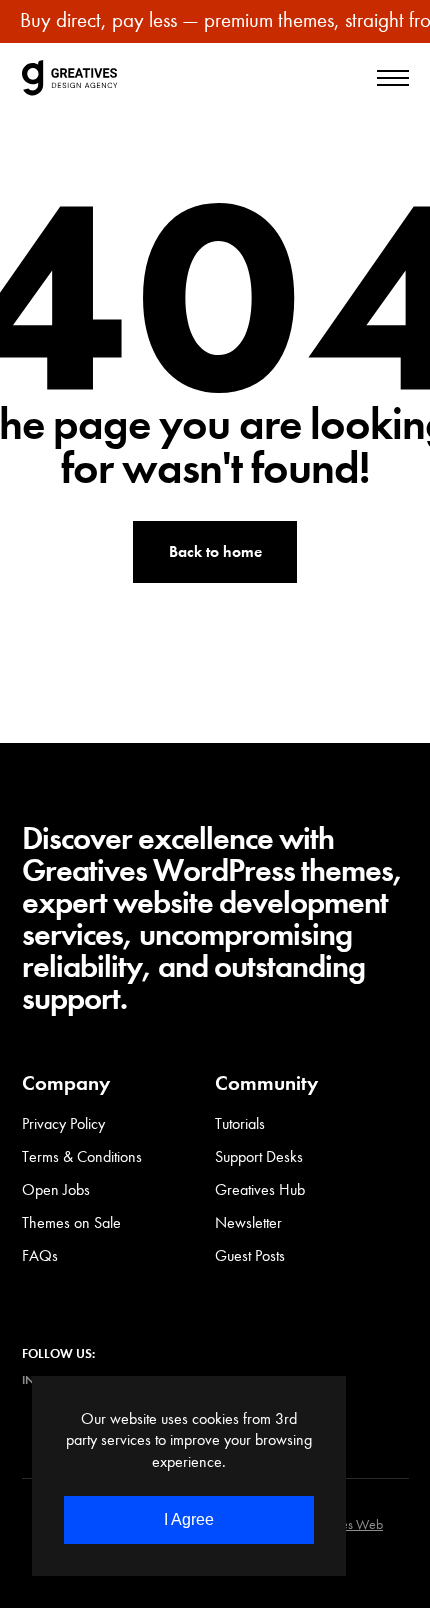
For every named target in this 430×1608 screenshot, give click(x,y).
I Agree (189, 1519)
